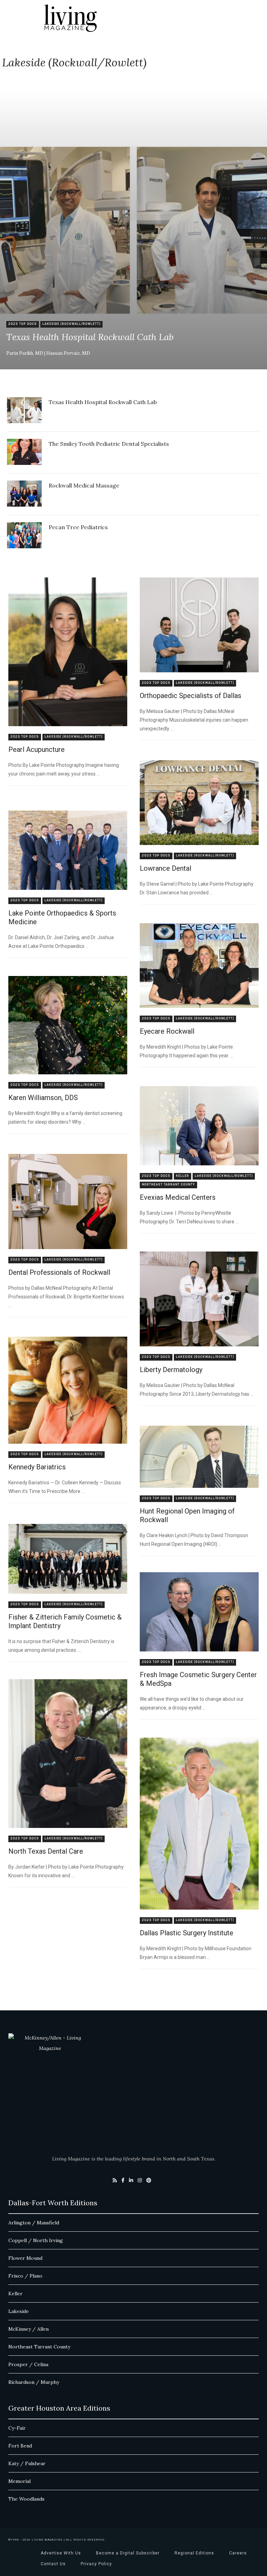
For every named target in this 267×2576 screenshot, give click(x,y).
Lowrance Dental (165, 868)
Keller (183, 1176)
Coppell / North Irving (36, 2240)
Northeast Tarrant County (168, 1185)
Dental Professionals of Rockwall (59, 1272)
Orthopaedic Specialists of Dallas (191, 696)
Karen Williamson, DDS (43, 1098)
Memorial (19, 2481)
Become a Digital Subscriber (128, 2553)
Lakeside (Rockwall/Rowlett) (71, 324)
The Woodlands (26, 2499)
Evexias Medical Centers (178, 1197)
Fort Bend (20, 2446)
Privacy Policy (96, 2564)
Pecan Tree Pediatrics (78, 527)
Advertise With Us (61, 2553)
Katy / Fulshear (27, 2463)
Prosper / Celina (28, 2364)
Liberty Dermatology (171, 1370)
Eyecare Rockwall (167, 1031)
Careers (238, 2553)
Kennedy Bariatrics (37, 1467)
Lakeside (19, 2311)
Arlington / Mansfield (34, 2223)
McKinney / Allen (29, 2329)
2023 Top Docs (23, 324)
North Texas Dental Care (46, 1851)
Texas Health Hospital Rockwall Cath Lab (90, 338)
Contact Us (53, 2564)
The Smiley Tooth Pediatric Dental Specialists (109, 444)
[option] (133, 230)
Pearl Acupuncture (37, 749)
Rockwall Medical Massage (84, 485)
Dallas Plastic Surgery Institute (187, 1933)
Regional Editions (194, 2553)
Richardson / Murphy (34, 2382)
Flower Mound (25, 2258)
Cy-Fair (17, 2428)
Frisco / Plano (25, 2276)
